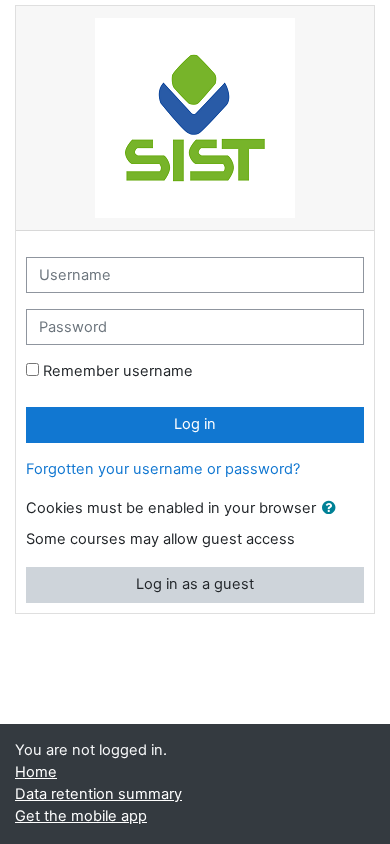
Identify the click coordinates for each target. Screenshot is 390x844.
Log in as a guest (195, 584)
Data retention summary (98, 794)
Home (36, 772)
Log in (195, 424)
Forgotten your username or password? (163, 469)
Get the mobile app (81, 816)
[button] (333, 509)
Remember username (118, 371)
